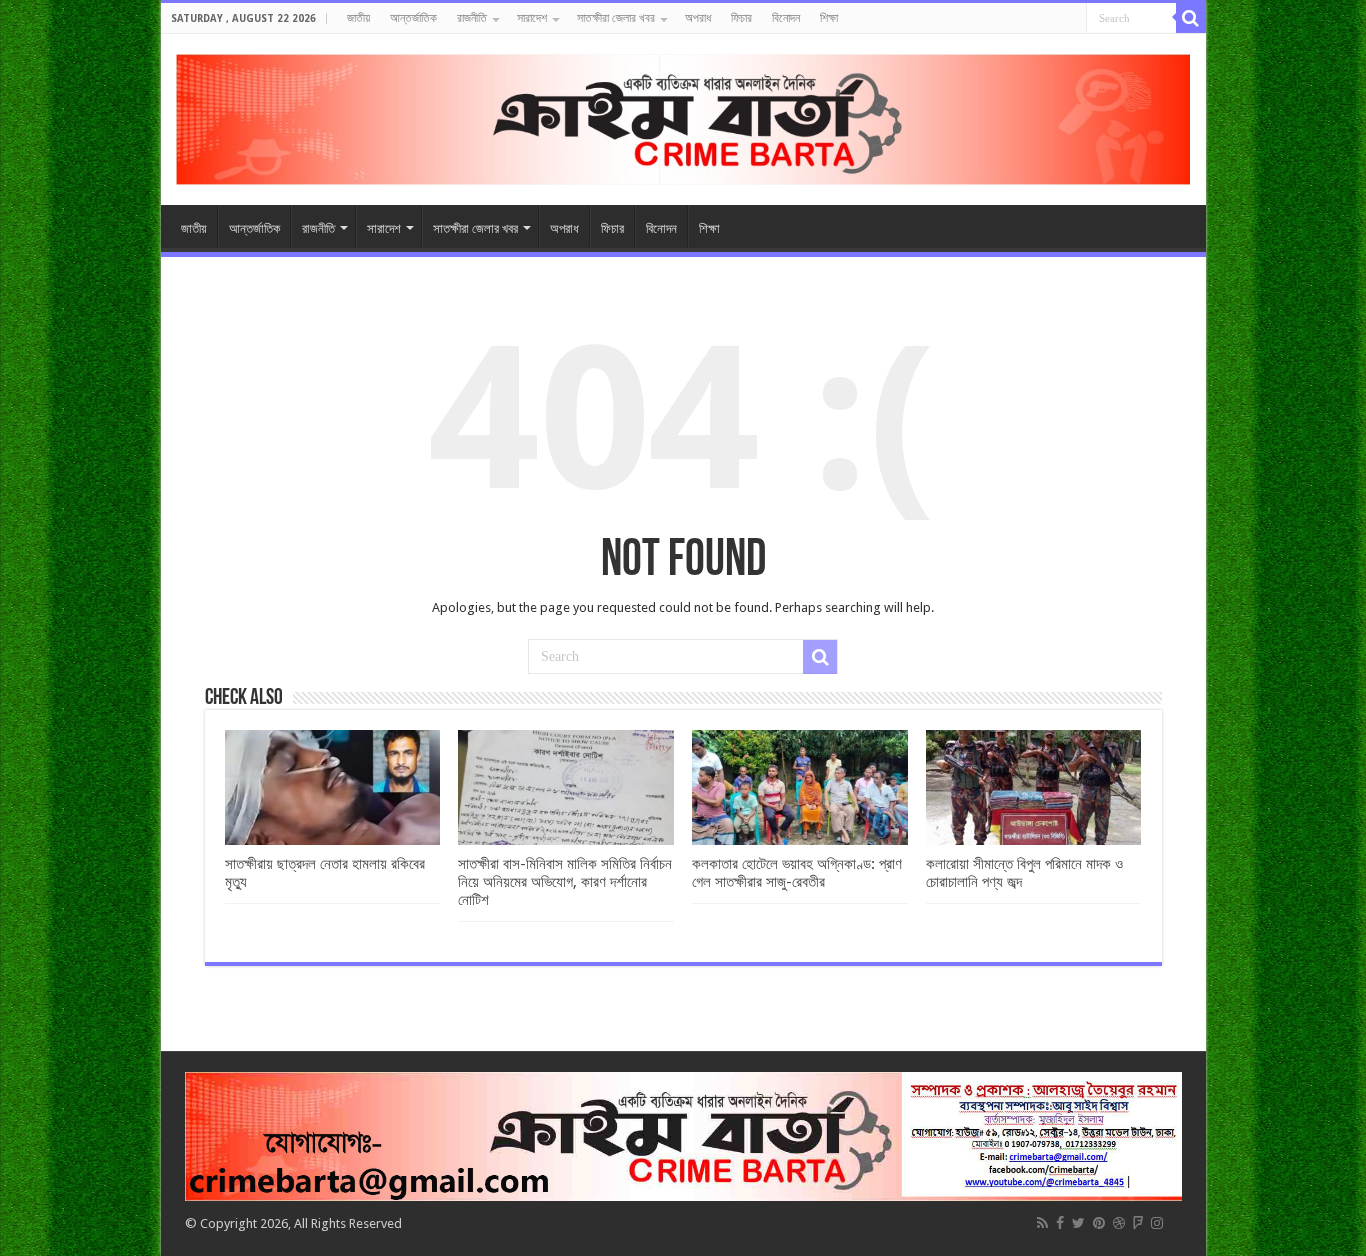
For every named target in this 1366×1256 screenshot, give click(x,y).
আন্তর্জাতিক (413, 18)
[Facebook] (1060, 1223)
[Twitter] (1078, 1223)
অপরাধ (698, 18)
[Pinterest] (1099, 1223)
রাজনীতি (472, 18)
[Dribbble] (1119, 1223)
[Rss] (1042, 1223)
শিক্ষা (829, 18)
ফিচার (741, 18)
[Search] (1191, 18)
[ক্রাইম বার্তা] (683, 116)
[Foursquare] (1138, 1223)
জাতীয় (358, 18)
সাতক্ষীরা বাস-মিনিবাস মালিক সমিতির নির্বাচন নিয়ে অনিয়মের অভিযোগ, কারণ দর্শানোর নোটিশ (565, 882)
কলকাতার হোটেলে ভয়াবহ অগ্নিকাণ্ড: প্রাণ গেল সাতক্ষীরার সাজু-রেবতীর (797, 873)
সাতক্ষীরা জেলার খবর (616, 18)
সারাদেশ (532, 18)
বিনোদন (786, 18)
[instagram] (1157, 1223)
